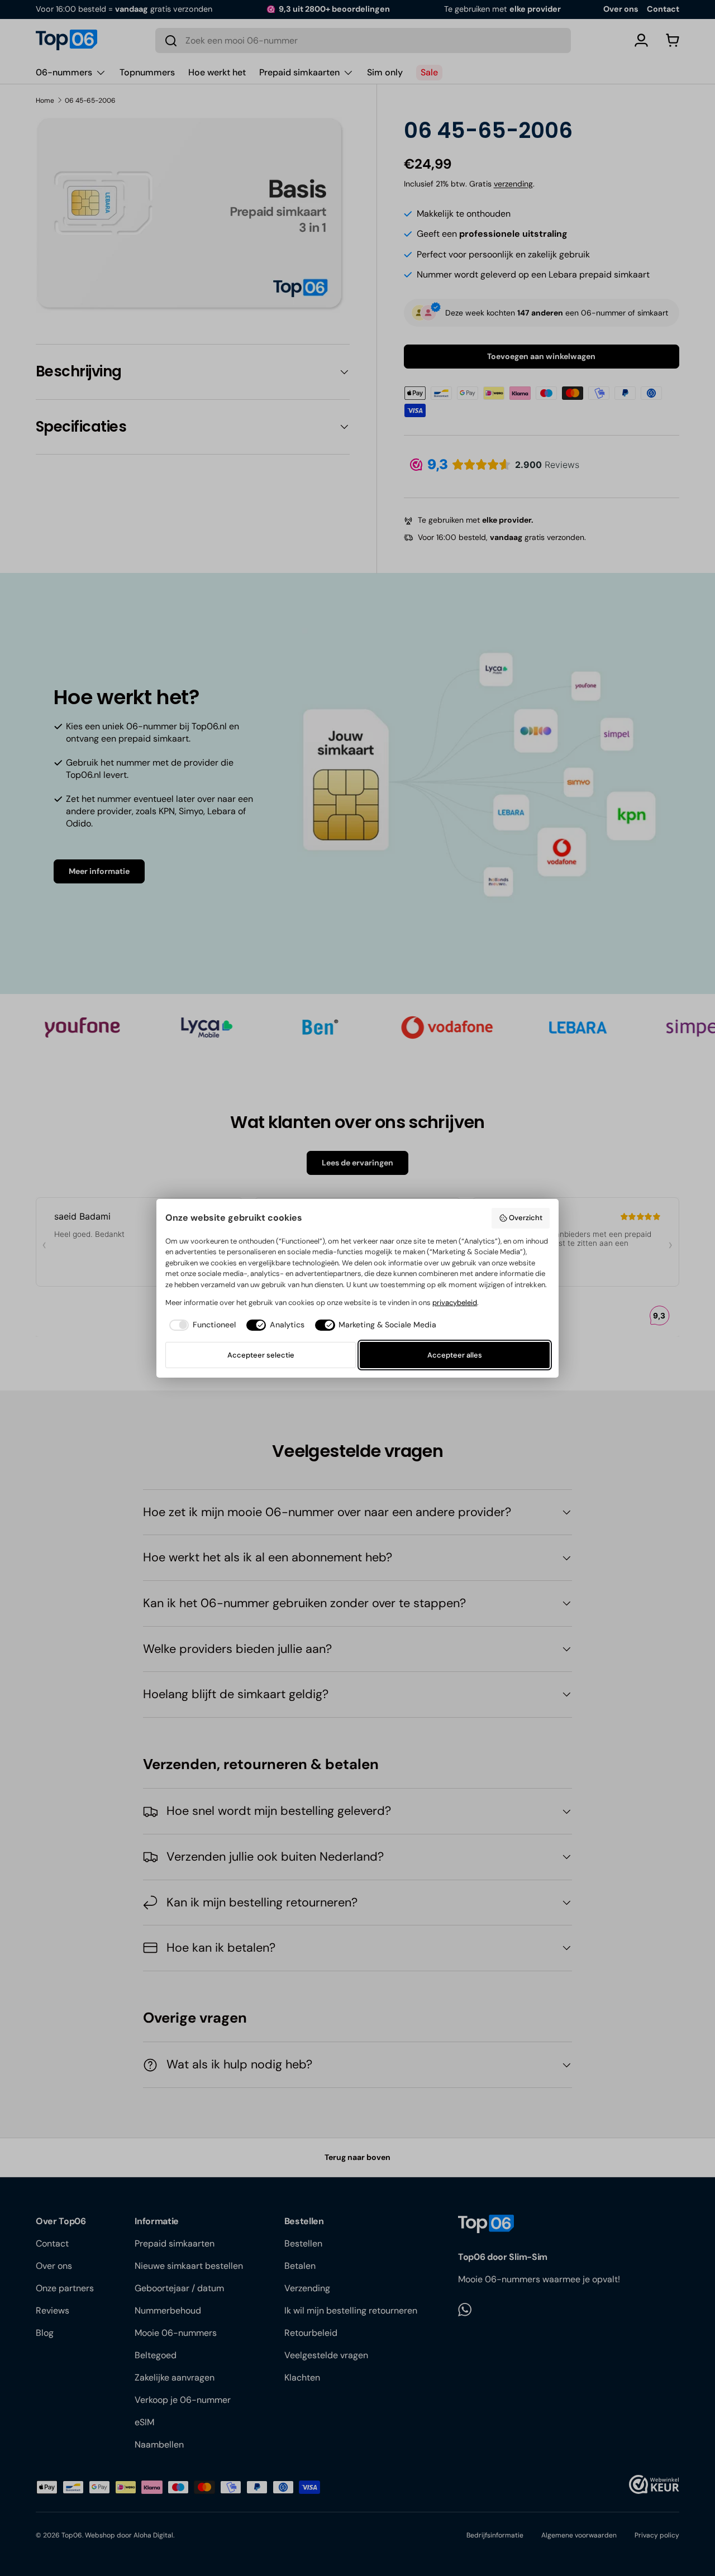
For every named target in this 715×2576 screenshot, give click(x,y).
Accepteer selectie (261, 1355)
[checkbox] (200, 1325)
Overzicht (526, 1218)
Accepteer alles (455, 1355)
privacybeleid (455, 1303)
